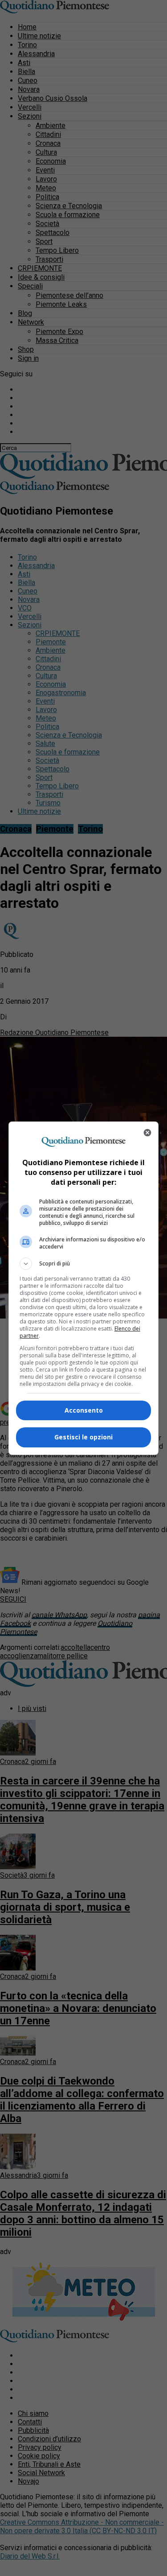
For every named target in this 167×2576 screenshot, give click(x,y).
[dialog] (84, 1288)
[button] (84, 1264)
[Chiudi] (147, 1133)
